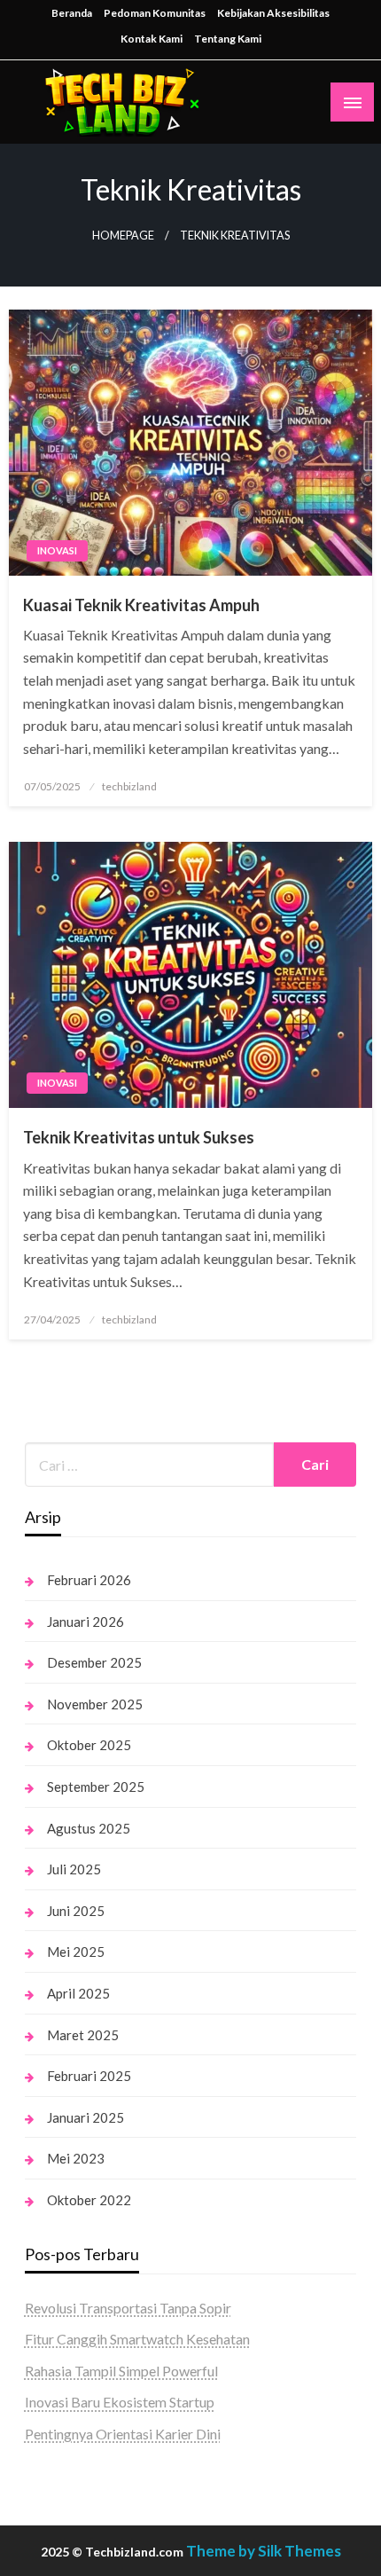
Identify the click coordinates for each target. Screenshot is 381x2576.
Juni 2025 (76, 1911)
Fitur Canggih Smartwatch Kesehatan (137, 2339)
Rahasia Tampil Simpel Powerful (121, 2371)
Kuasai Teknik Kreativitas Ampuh (141, 605)
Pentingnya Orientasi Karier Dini (123, 2434)
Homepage (123, 236)
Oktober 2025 (89, 1745)
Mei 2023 (76, 2158)
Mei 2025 (76, 1952)
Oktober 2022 (89, 2200)
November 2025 (95, 1704)
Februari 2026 (89, 1580)
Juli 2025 (74, 1869)
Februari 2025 (89, 2076)
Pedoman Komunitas (155, 13)
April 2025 (78, 1993)
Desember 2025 (94, 1662)
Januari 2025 (86, 2117)
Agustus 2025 (89, 1828)
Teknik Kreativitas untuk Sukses (139, 1137)
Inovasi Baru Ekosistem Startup (120, 2402)
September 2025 (96, 1787)
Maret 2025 (83, 2035)
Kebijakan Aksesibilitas (273, 13)
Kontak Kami (152, 39)
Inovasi (57, 550)
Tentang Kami (228, 39)
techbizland (129, 786)
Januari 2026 (86, 1622)
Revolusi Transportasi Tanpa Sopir (128, 2308)
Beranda (72, 13)
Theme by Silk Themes (264, 2551)
